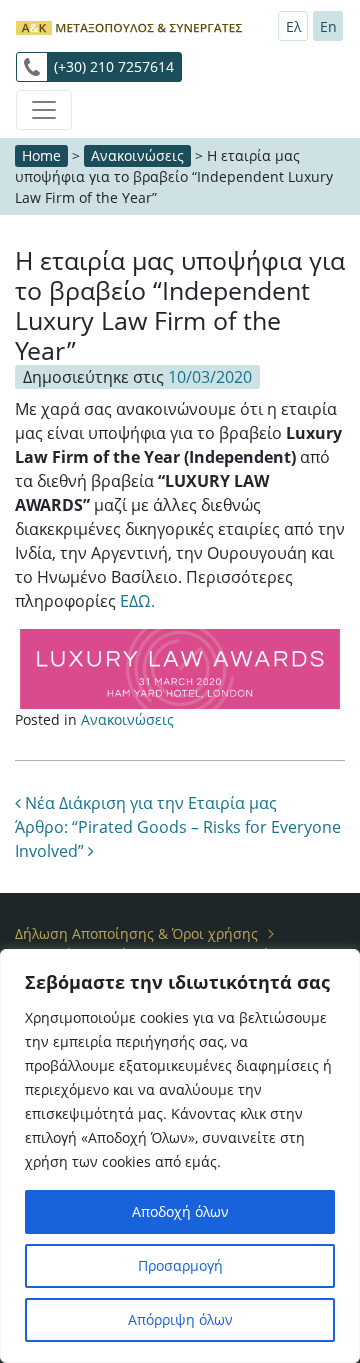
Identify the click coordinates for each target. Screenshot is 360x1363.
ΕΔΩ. (137, 601)
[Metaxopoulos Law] (131, 25)
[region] (180, 1156)
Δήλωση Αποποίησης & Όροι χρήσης (136, 933)
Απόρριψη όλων (180, 1319)
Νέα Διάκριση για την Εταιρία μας (149, 803)
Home (41, 155)
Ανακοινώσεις (137, 155)
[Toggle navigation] (44, 110)
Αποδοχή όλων (180, 1211)
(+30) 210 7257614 (114, 66)
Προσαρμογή (180, 1265)
